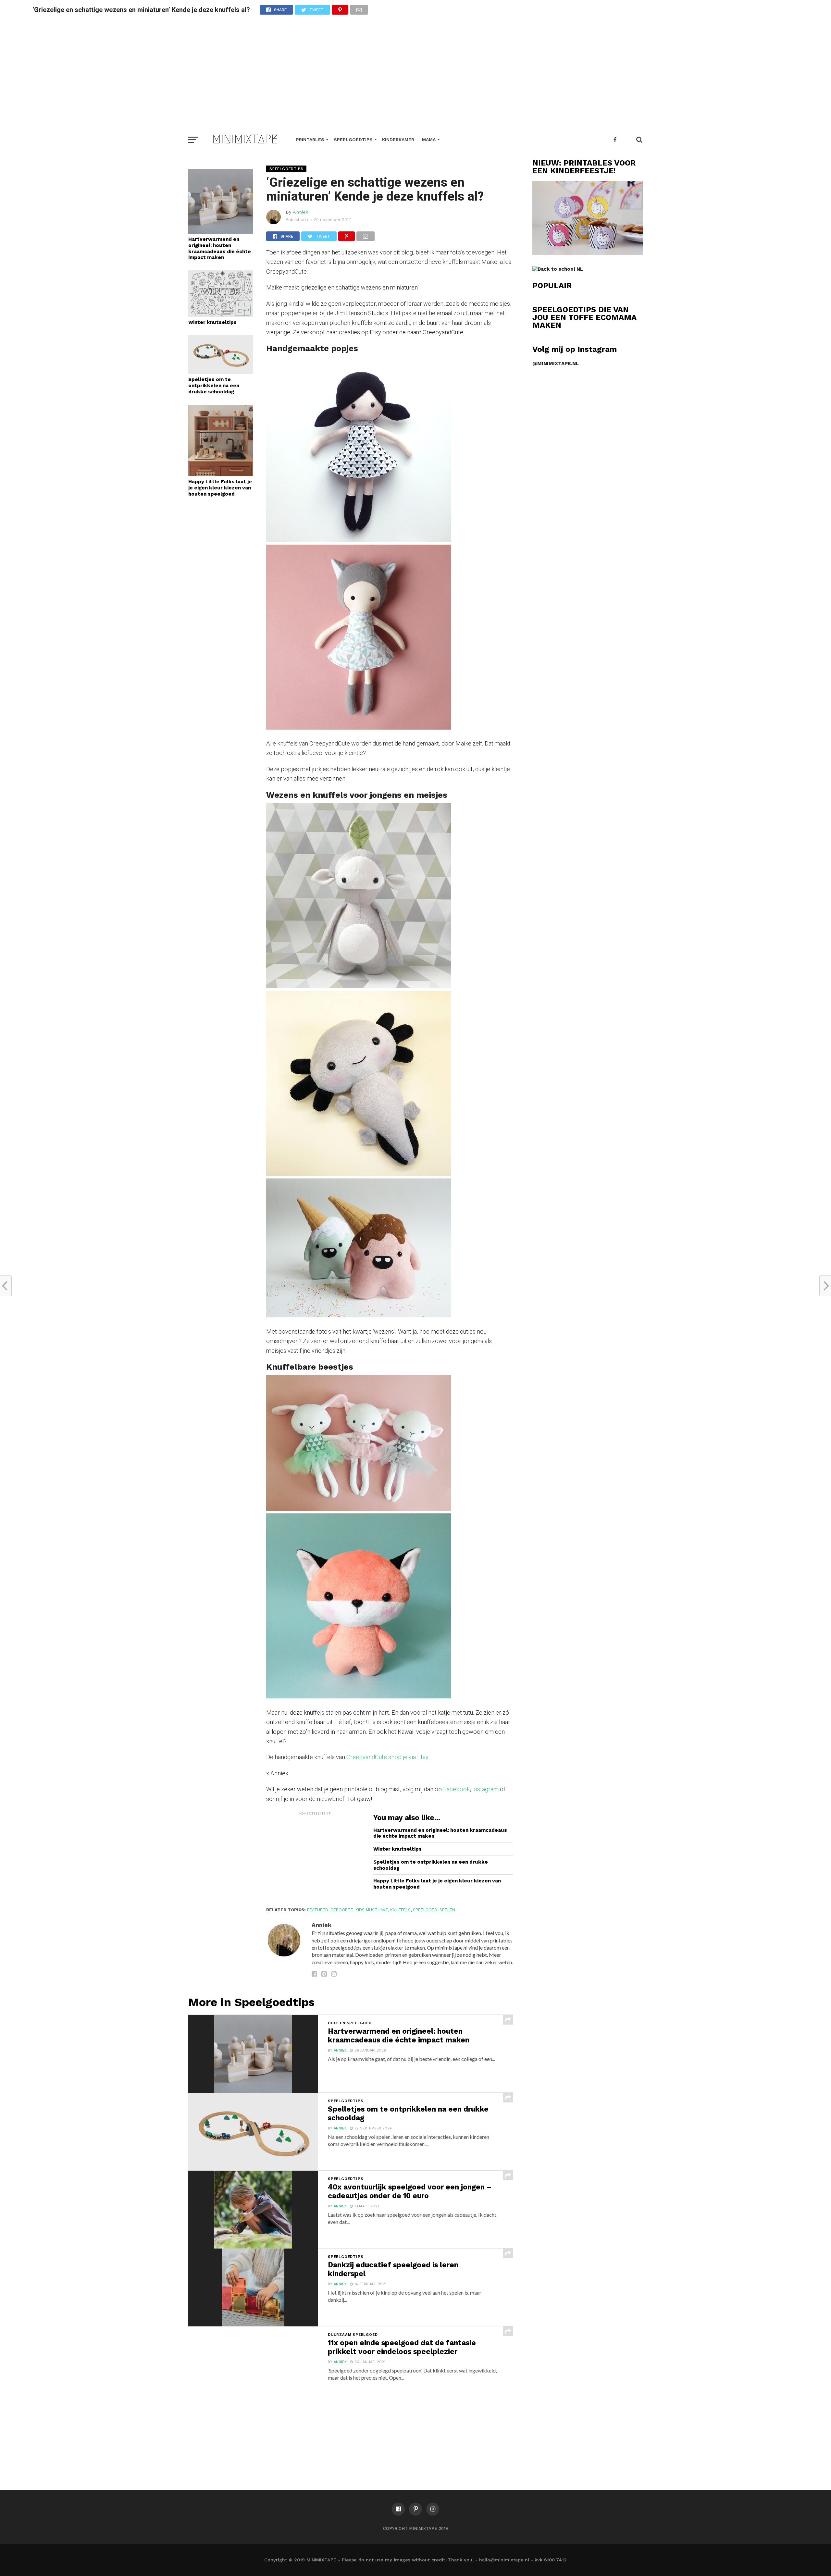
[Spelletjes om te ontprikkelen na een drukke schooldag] (221, 372)
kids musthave (372, 1910)
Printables (310, 140)
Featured (318, 1910)
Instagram (486, 1789)
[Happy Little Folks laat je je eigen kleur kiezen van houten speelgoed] (221, 474)
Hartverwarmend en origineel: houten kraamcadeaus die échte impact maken (220, 248)
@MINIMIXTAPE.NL (556, 364)
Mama (429, 140)
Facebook (456, 1789)
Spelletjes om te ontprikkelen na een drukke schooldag (214, 385)
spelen (447, 1910)
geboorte (342, 1910)
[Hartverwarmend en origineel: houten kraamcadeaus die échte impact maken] (221, 232)
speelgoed (425, 1910)
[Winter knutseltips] (221, 315)
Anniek (301, 212)
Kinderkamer (398, 140)
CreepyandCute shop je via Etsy (387, 1757)
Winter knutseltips (212, 322)
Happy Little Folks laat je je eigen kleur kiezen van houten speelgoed (220, 488)
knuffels (400, 1910)
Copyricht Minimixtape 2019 (415, 2528)
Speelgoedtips (353, 140)
